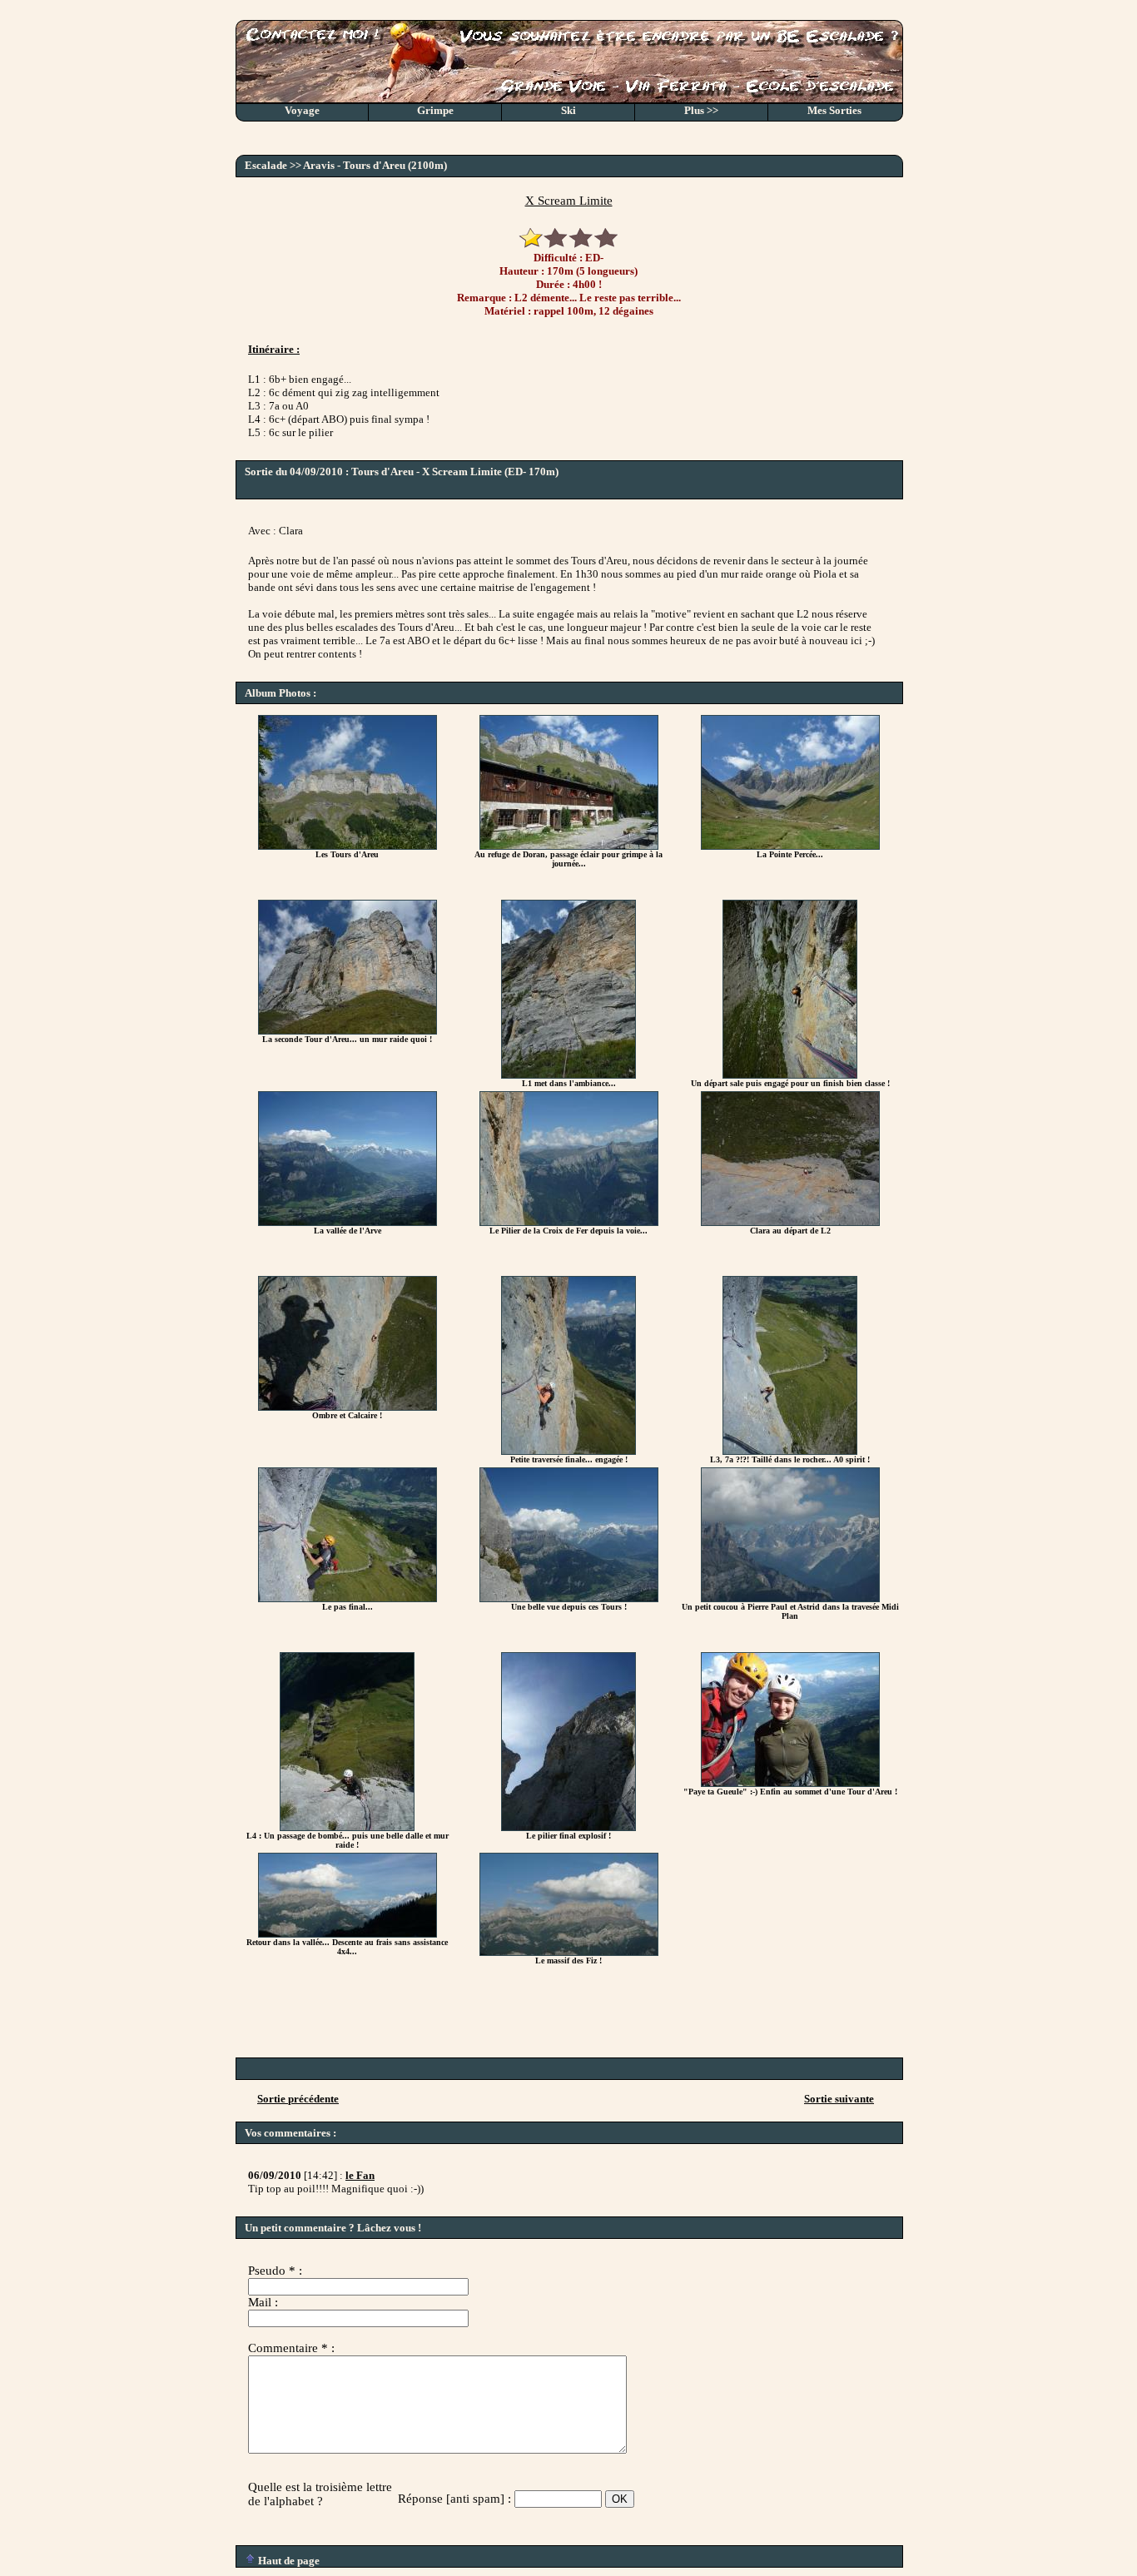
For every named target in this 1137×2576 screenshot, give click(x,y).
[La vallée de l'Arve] (348, 1222)
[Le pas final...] (348, 1598)
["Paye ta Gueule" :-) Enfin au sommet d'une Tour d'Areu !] (790, 1783)
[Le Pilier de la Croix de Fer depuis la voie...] (569, 1222)
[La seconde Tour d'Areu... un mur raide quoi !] (348, 1031)
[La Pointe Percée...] (790, 846)
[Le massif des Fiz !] (569, 1952)
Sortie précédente (298, 2099)
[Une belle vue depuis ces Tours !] (569, 1598)
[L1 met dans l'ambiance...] (568, 1075)
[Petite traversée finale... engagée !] (568, 1451)
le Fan (360, 2175)
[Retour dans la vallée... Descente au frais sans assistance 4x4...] (348, 1934)
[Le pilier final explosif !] (568, 1827)
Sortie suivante (839, 2099)
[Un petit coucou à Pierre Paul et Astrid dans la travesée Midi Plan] (790, 1598)
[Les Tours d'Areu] (348, 846)
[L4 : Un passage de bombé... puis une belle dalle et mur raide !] (347, 1827)
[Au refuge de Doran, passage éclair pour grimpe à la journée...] (569, 846)
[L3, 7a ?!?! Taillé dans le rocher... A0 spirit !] (790, 1451)
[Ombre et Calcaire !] (348, 1407)
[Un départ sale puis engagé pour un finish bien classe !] (790, 1075)
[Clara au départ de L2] (790, 1222)
